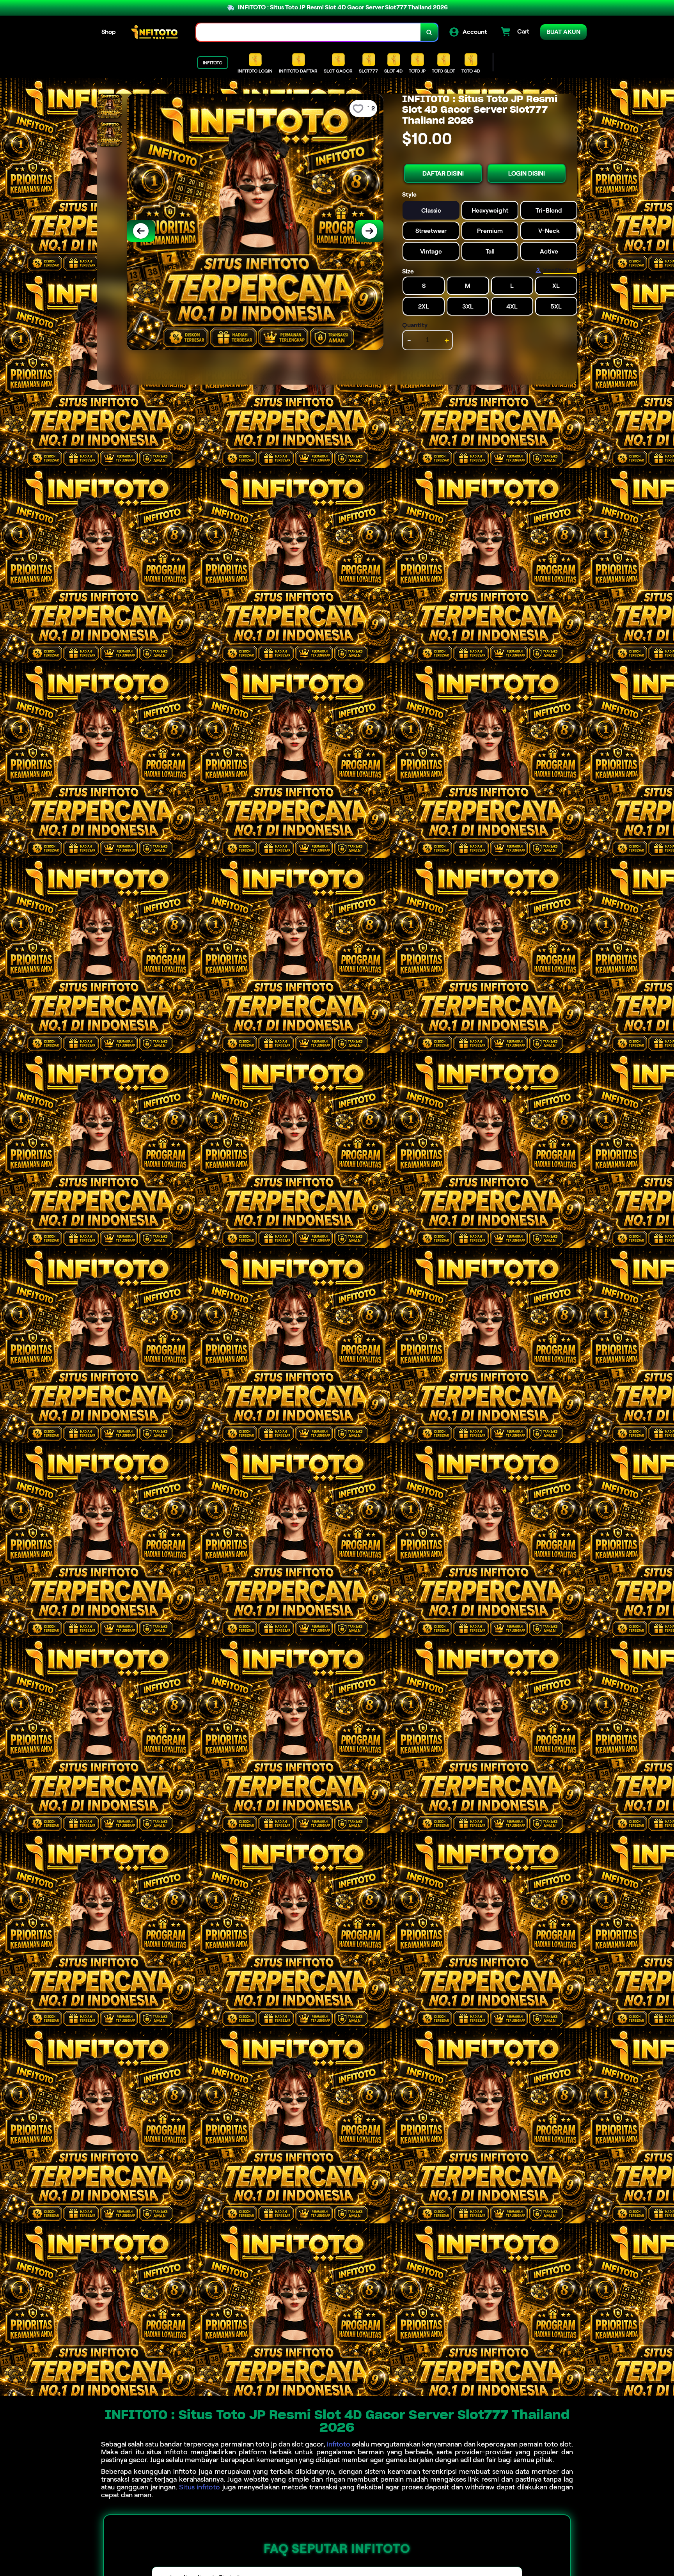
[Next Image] (369, 231)
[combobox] (309, 32)
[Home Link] (156, 32)
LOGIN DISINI (527, 173)
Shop (109, 32)
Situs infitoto (200, 2487)
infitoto (339, 2444)
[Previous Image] (141, 231)
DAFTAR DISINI (443, 173)
